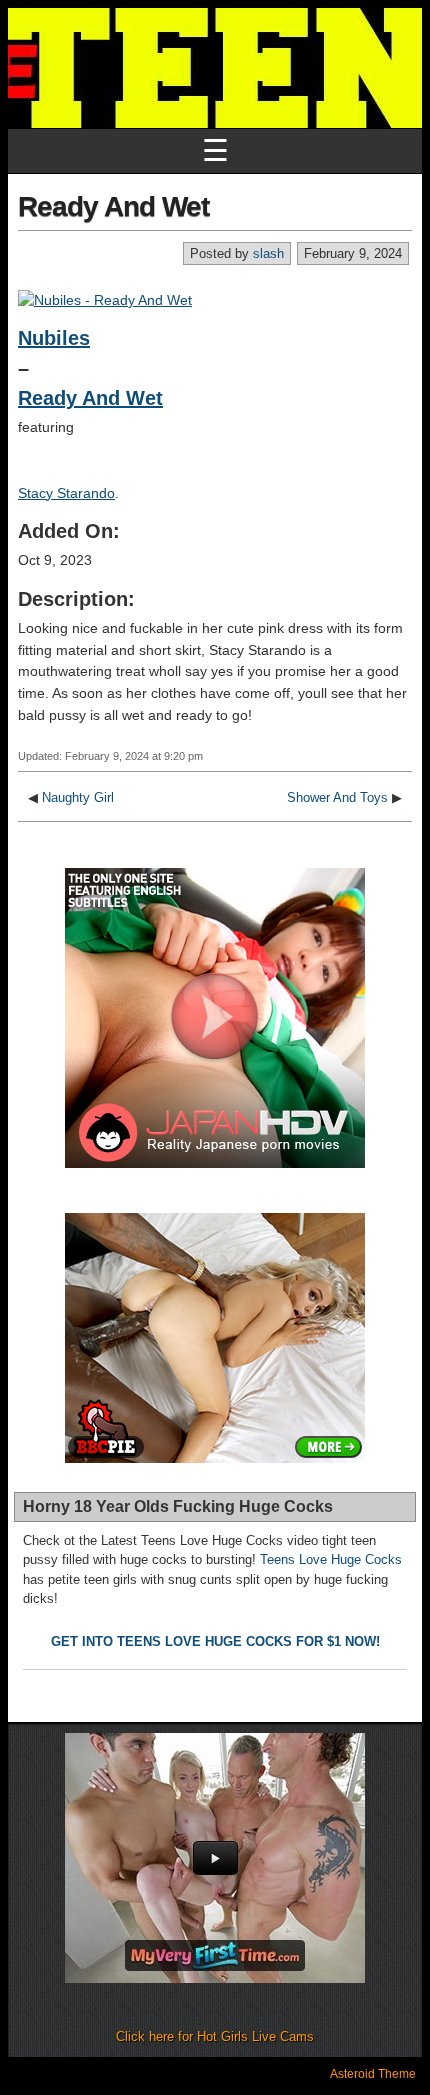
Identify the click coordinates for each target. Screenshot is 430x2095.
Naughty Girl (78, 797)
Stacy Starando (66, 493)
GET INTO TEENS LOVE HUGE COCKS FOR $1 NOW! (215, 1641)
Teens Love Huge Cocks (331, 1559)
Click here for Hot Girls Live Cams (215, 2036)
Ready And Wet (113, 206)
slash (268, 253)
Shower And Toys (337, 797)
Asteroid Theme (373, 2074)
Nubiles (54, 338)
